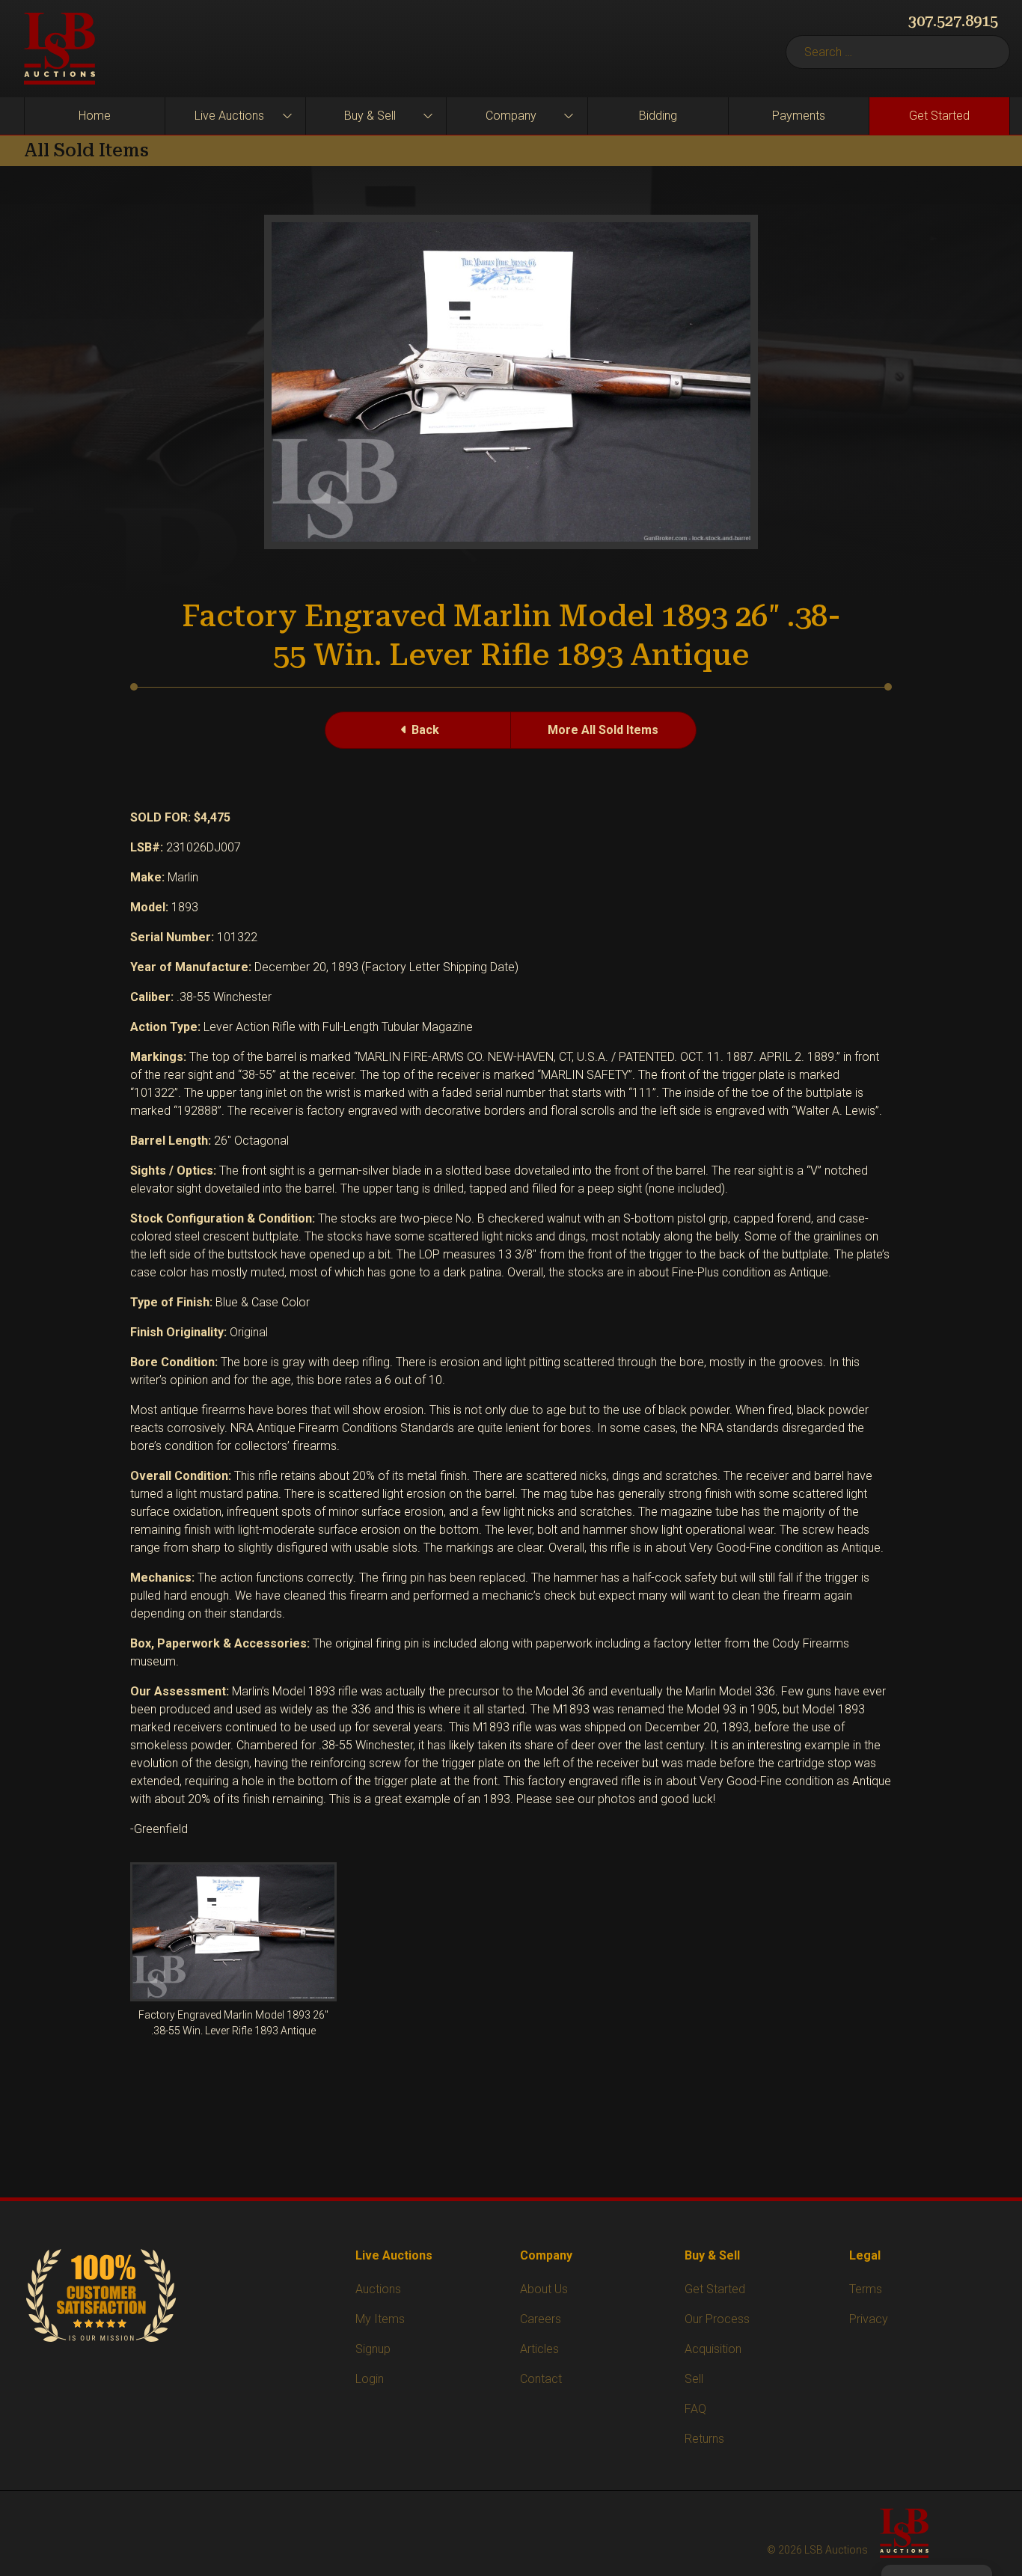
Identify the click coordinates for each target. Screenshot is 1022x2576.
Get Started (939, 116)
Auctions (378, 2289)
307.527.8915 (953, 21)
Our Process (717, 2319)
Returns (704, 2439)
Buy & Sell (370, 116)
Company (511, 116)
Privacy (869, 2319)
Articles (539, 2349)
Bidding (658, 116)
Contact (541, 2379)
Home (95, 116)
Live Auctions (229, 116)
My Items (380, 2319)
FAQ (695, 2409)
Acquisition (713, 2349)
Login (370, 2379)
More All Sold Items (603, 730)
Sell (694, 2379)
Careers (541, 2319)
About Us (544, 2289)
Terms (866, 2289)
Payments (799, 116)
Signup (373, 2349)
